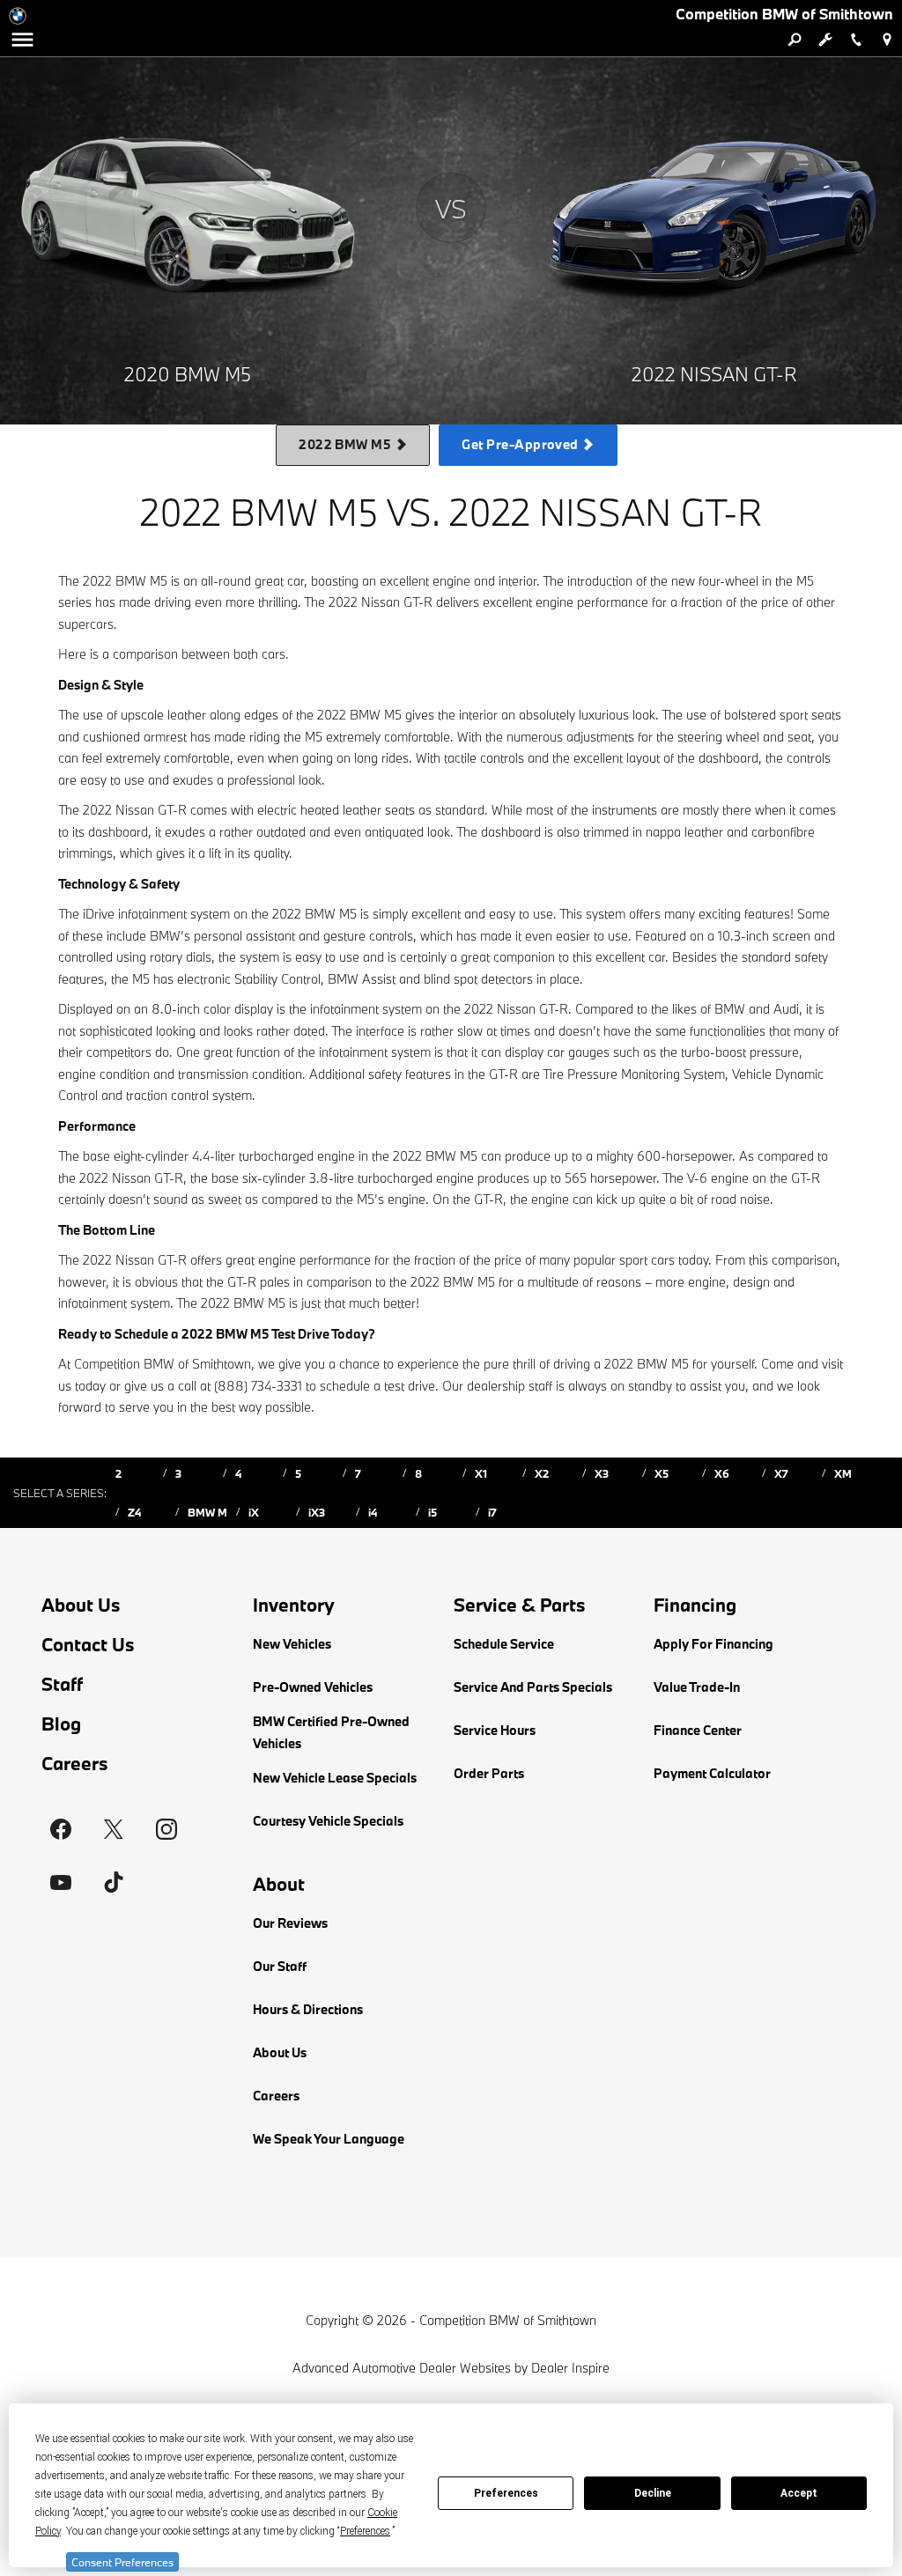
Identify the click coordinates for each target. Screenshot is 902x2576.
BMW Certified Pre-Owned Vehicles (331, 1732)
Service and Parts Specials (533, 1687)
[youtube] (61, 1882)
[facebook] (61, 1829)
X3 (602, 1473)
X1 (481, 1473)
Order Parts (489, 1773)
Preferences (506, 2493)
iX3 (317, 1512)
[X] (114, 1829)
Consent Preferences (122, 2562)
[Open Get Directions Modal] (887, 40)
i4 (373, 1512)
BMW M (207, 1512)
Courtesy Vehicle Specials (328, 1821)
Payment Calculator (712, 1773)
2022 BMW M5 (347, 444)
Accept (799, 2493)
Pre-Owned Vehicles (313, 1687)
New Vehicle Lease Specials (335, 1778)
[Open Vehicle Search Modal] (794, 40)
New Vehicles (292, 1644)
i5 (433, 1512)
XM (843, 1473)
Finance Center (698, 1730)
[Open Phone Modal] (856, 40)
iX (254, 1512)
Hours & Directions (308, 2009)
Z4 (134, 1512)
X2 (542, 1473)
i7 (492, 1512)
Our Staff (280, 1966)
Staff (62, 1684)
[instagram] (166, 1829)
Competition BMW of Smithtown (508, 2320)
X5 (662, 1473)
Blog (61, 1724)
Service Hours (495, 1730)
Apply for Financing (713, 1644)
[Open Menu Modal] (22, 40)
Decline (653, 2493)
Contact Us (88, 1645)
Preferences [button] (365, 2531)
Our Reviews (290, 1923)
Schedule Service (504, 1644)
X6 (722, 1473)
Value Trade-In (697, 1687)
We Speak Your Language (329, 2139)
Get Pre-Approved (521, 444)
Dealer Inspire (570, 2368)
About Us (81, 1605)
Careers (75, 1764)
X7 (781, 1473)
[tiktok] (114, 1882)
